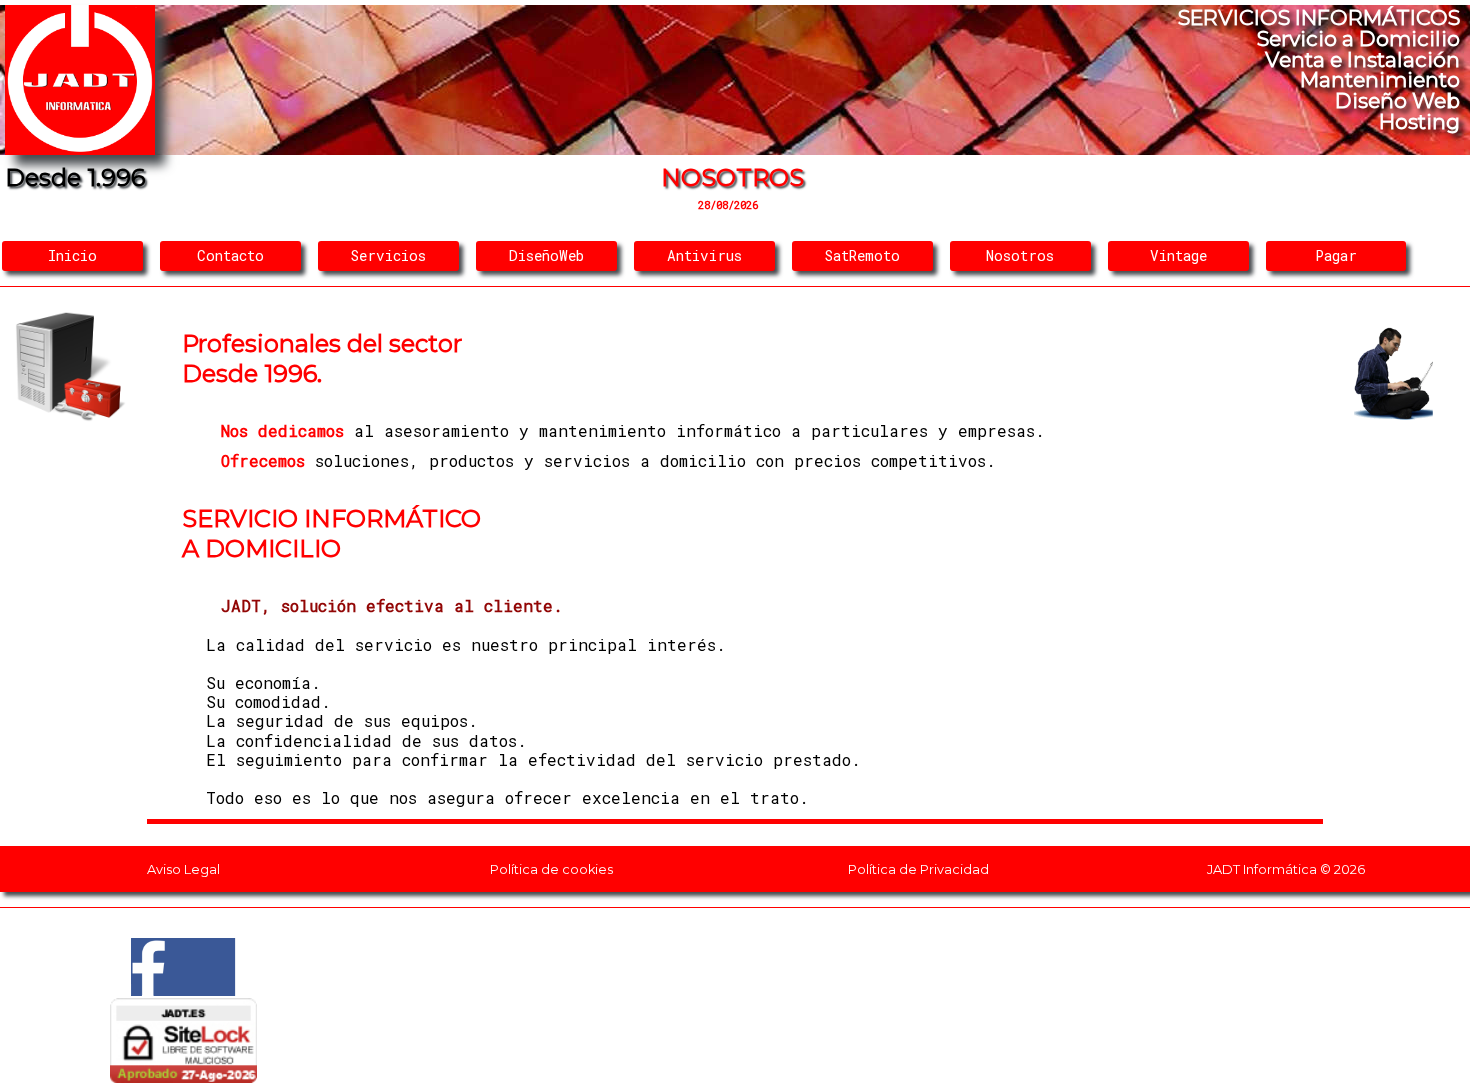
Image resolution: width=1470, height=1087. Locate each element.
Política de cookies (551, 869)
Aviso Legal (183, 869)
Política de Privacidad (918, 869)
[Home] (80, 148)
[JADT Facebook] (184, 989)
